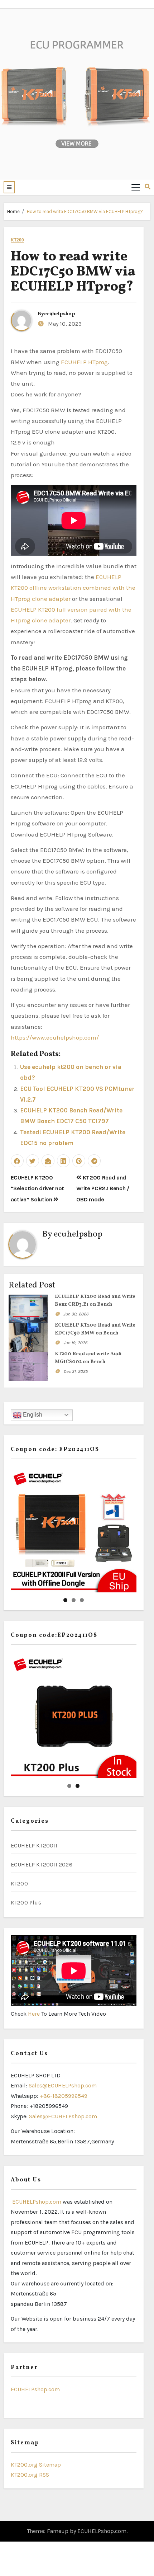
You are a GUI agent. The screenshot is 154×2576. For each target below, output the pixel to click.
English (32, 1415)
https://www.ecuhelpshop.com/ (55, 1037)
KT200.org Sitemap (36, 2465)
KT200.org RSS (30, 2475)
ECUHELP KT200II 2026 (42, 1864)
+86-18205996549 (64, 2096)
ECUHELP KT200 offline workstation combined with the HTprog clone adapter (73, 588)
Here (35, 2014)
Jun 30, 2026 (76, 1314)
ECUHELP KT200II (34, 1845)
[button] (9, 187)
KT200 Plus (26, 1902)
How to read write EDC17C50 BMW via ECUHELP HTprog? (85, 211)
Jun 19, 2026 (75, 1343)
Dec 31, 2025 (76, 1371)
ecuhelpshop (60, 314)
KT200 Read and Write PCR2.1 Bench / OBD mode (103, 1188)
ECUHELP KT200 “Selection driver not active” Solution (37, 1188)
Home (13, 211)
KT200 (18, 240)
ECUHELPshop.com (36, 2202)
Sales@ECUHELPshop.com (63, 2085)
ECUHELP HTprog (84, 362)
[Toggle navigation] (136, 187)
